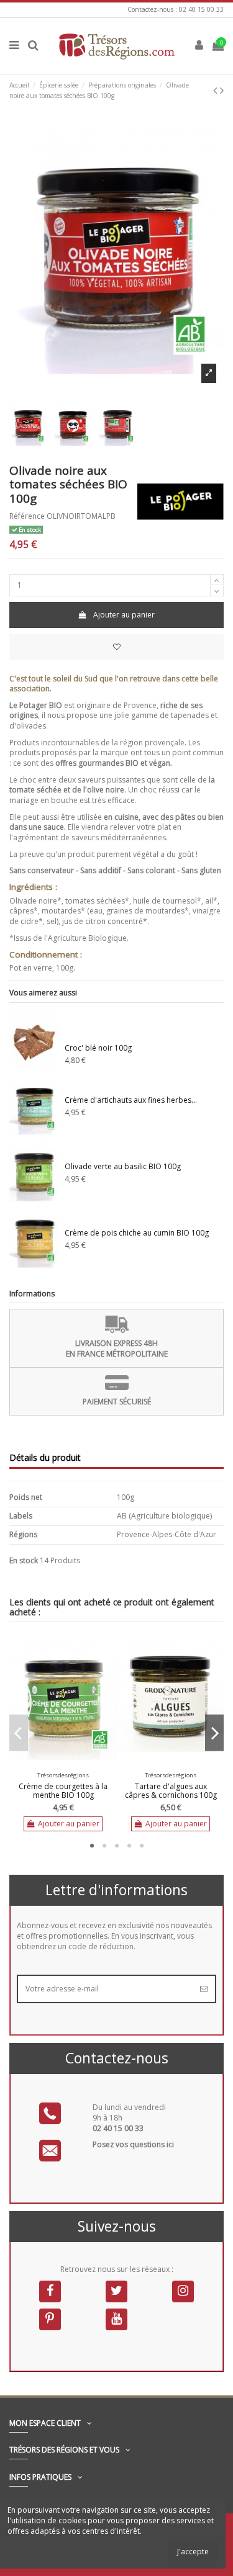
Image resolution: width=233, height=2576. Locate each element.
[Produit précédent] (217, 90)
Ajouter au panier (124, 615)
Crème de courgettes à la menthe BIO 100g (63, 1791)
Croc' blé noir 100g (98, 1048)
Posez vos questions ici (133, 2144)
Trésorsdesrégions (63, 1775)
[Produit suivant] (222, 90)
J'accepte (193, 2551)
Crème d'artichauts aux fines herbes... (131, 1100)
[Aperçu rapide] (71, 1764)
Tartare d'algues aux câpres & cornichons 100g (171, 1791)
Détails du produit (45, 1458)
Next (214, 1733)
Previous (19, 1733)
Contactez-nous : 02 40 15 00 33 (176, 9)
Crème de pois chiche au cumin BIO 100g (137, 1233)
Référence (27, 516)
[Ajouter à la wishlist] (116, 647)
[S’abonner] (204, 1989)
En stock (24, 1561)
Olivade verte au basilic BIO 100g (123, 1166)
